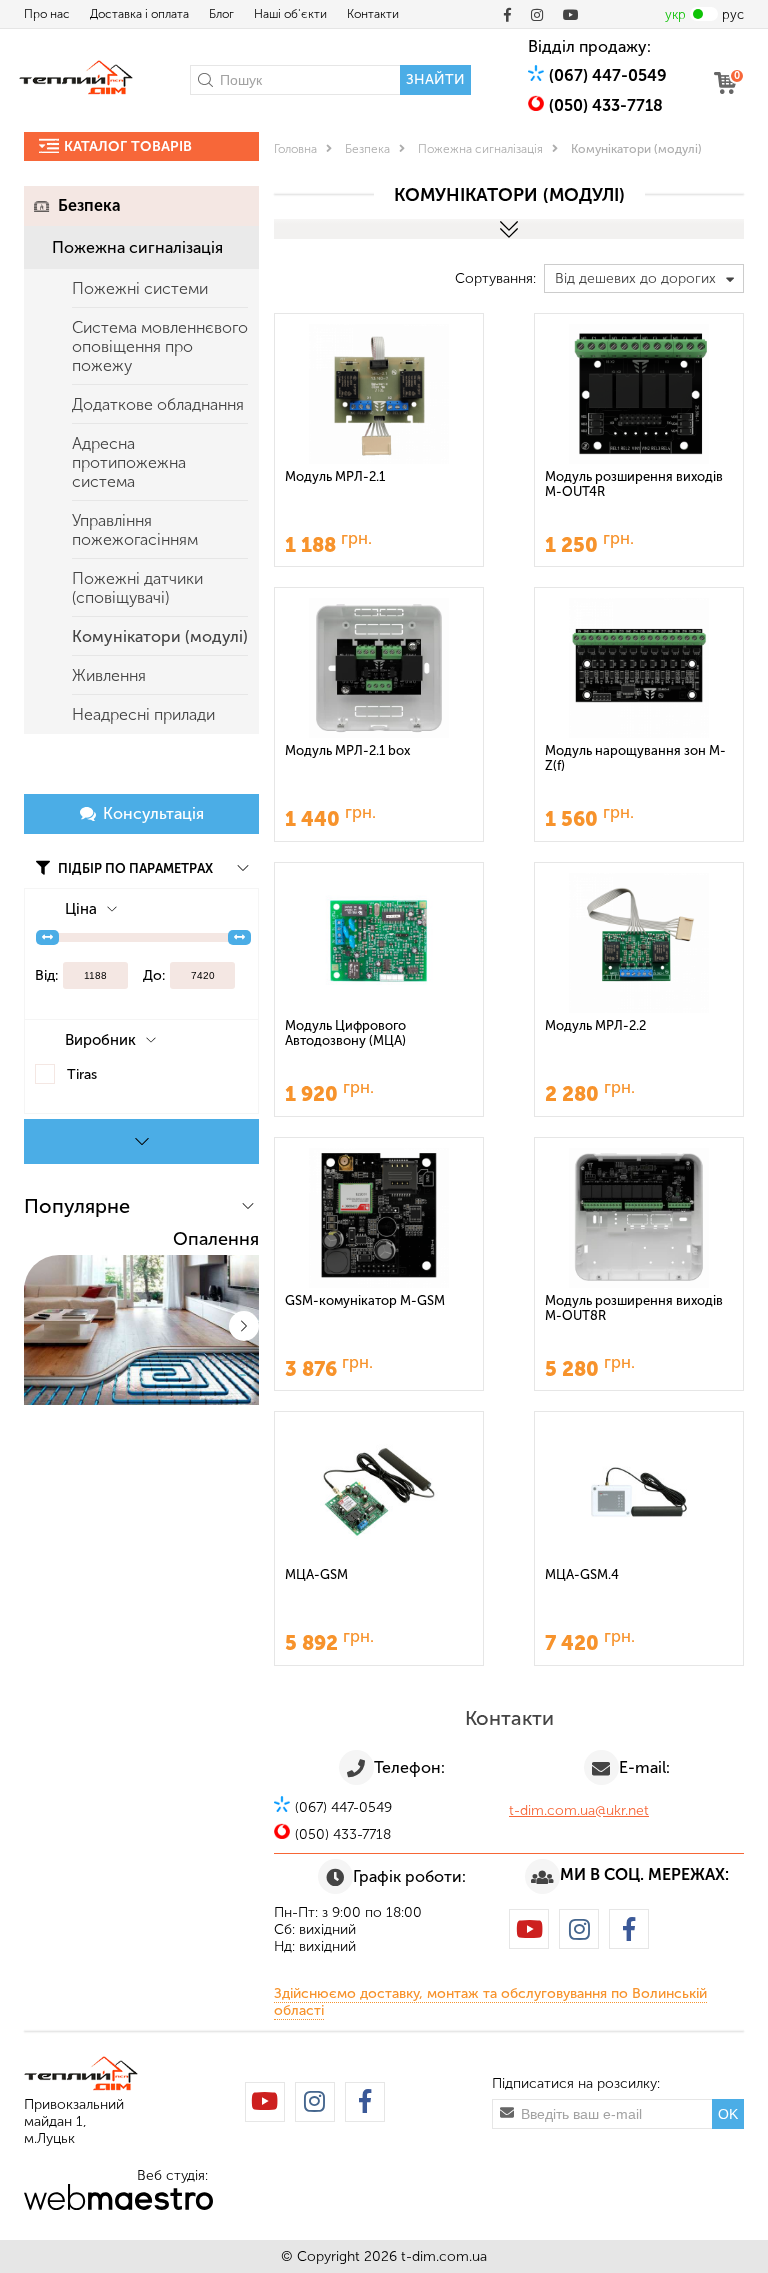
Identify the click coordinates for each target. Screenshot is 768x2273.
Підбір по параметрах (134, 868)
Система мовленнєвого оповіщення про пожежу (160, 346)
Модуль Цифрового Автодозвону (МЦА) (345, 1033)
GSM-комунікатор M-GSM (365, 1300)
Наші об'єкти (290, 14)
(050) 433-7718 (606, 105)
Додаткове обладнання (158, 404)
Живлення (109, 675)
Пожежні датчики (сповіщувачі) (137, 588)
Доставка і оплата (139, 14)
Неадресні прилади (143, 714)
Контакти (373, 14)
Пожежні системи (140, 288)
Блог (221, 14)
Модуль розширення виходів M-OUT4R (634, 484)
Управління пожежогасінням (135, 530)
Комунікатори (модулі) (160, 636)
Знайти (435, 79)
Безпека (89, 205)
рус (733, 14)
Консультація (153, 813)
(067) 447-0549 (608, 75)
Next (244, 1326)
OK (728, 2114)
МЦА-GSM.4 (582, 1574)
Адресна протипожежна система (129, 462)
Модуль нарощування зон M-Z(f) (635, 758)
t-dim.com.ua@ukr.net (579, 1810)
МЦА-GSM (316, 1574)
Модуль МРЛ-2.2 (595, 1025)
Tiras (82, 1074)
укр (675, 14)
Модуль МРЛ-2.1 (335, 476)
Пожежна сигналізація (137, 247)
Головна (295, 149)
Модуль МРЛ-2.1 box (347, 750)
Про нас (47, 14)
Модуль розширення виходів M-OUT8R (634, 1308)
